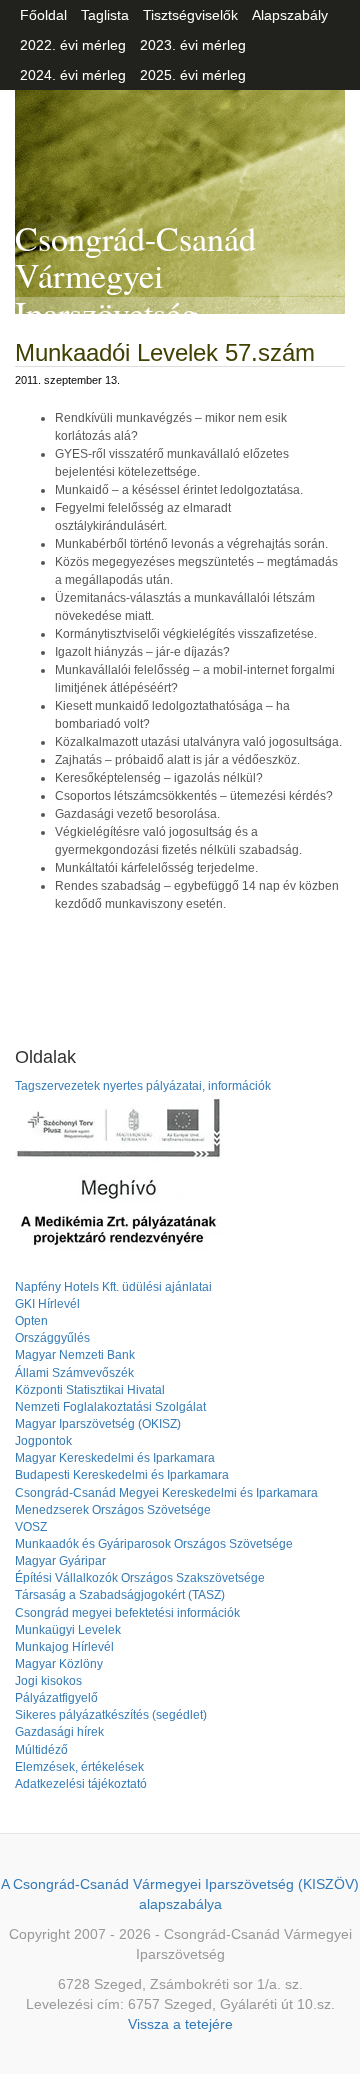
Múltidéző (41, 1750)
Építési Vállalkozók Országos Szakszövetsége (140, 1578)
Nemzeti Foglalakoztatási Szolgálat (110, 1407)
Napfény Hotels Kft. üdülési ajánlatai (113, 1287)
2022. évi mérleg (73, 45)
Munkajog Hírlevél (64, 1647)
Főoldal (43, 15)
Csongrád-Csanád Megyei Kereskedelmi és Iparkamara (166, 1493)
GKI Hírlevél (47, 1304)
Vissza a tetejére (180, 2024)
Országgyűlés (52, 1338)
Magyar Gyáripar (60, 1561)
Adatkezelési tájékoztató (81, 1784)
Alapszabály (290, 15)
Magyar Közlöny (59, 1664)
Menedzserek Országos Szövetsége (113, 1510)
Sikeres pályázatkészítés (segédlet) (111, 1715)
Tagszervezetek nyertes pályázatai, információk (143, 1086)
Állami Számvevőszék (74, 1373)
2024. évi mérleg (73, 75)
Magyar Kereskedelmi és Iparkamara (115, 1458)
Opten (31, 1321)
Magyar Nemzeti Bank (75, 1355)
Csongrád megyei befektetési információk (127, 1613)
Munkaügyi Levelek (68, 1630)
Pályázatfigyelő (56, 1698)
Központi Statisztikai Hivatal (90, 1390)
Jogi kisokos (48, 1681)
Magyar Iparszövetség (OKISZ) (98, 1424)
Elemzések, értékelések (79, 1767)
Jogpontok (43, 1441)
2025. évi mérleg (193, 75)
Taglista (105, 15)
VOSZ (31, 1527)
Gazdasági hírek (59, 1732)
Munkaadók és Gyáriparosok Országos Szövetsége (154, 1544)
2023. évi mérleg (193, 45)
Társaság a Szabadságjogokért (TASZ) (120, 1595)
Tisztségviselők (190, 15)
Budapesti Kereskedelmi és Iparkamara (122, 1475)
